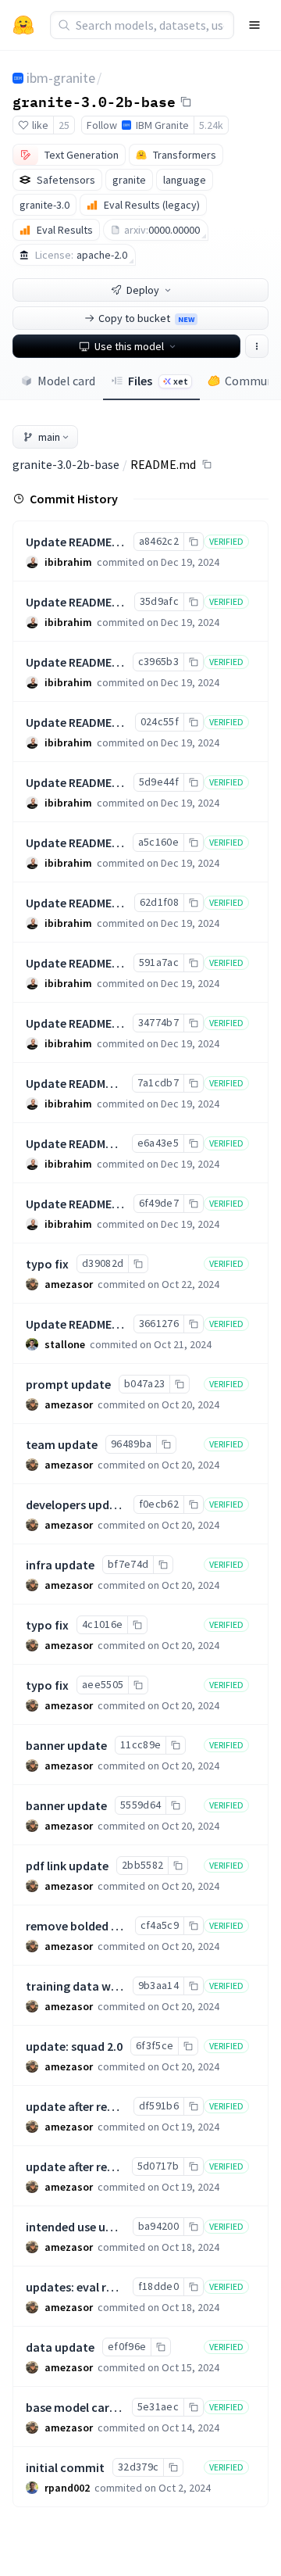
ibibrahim (68, 562)
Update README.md (79, 542)
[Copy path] (207, 464)
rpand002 (67, 2488)
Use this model (129, 346)
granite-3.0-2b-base (94, 101)
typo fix (47, 1264)
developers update (77, 1504)
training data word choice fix (106, 1986)
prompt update (68, 1384)
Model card (66, 381)
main (49, 437)
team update (62, 1444)
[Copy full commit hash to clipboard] (193, 542)
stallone (65, 1344)
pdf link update (67, 1866)
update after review (79, 2106)
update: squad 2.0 (74, 2046)
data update (60, 2347)
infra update (60, 1565)
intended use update (82, 2227)
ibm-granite (61, 78)
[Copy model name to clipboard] (186, 102)
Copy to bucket (146, 318)
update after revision (83, 2166)
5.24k (211, 125)
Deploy (143, 290)
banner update (66, 1745)
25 (64, 125)
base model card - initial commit (115, 2407)
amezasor (69, 1284)
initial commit (65, 2467)
